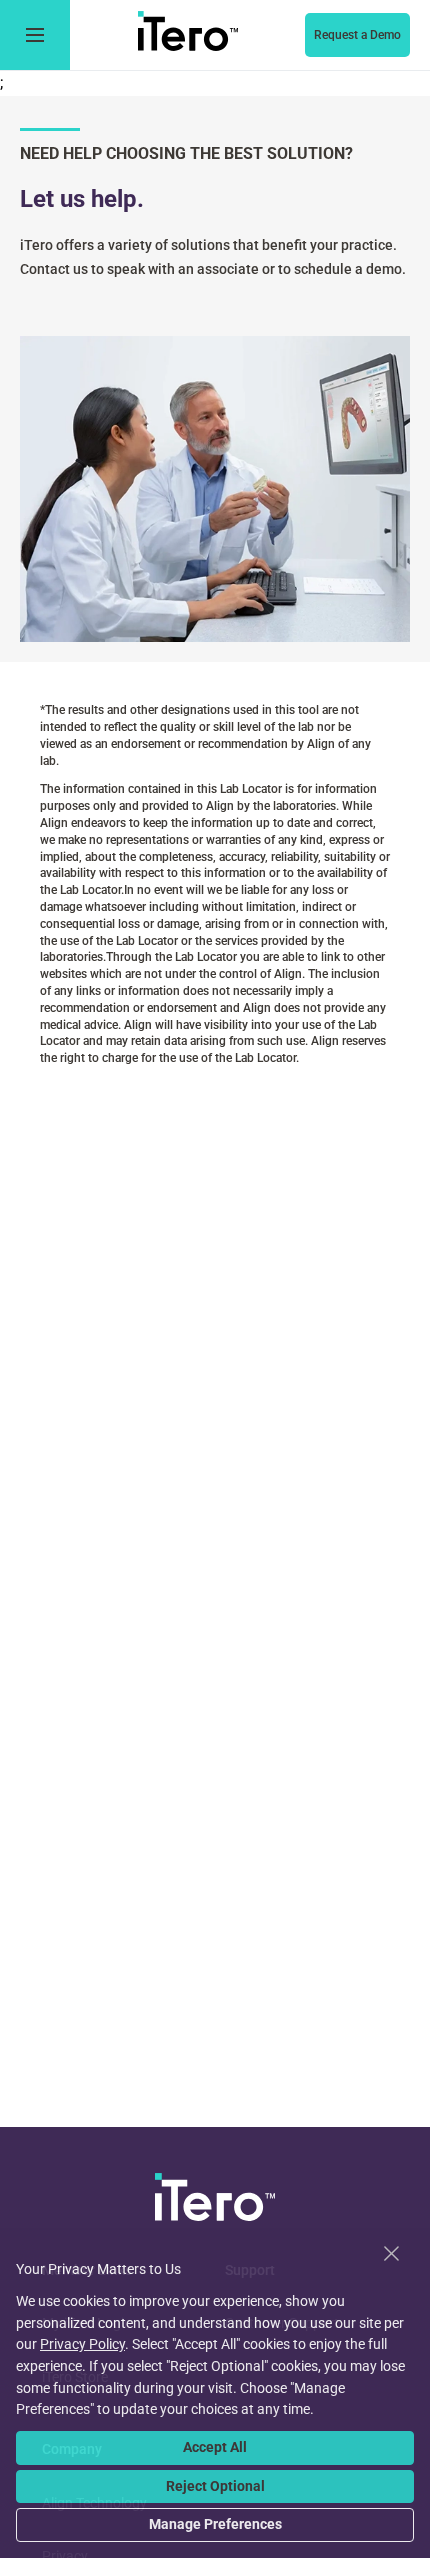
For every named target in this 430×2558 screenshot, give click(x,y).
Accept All (215, 2447)
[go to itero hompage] (188, 35)
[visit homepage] (215, 2201)
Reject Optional (215, 2486)
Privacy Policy (82, 2344)
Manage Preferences (215, 2524)
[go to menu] (35, 35)
